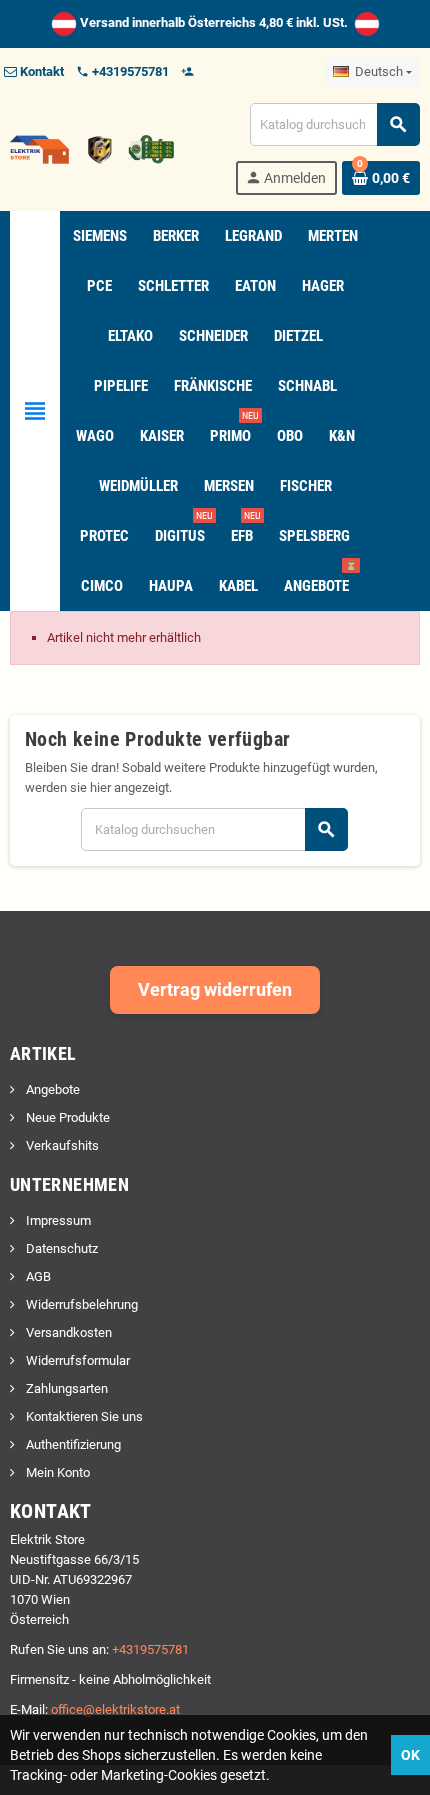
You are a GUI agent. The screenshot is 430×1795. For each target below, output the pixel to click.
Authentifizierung (72, 1444)
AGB (37, 1276)
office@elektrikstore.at (115, 1709)
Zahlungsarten (65, 1388)
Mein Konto (56, 1472)
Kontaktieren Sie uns (83, 1416)
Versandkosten (67, 1332)
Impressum (57, 1220)
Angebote (51, 1089)
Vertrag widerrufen (215, 989)
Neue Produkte (66, 1117)
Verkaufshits (61, 1145)
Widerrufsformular (76, 1360)
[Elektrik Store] (92, 147)
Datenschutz (60, 1248)
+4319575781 (150, 1649)
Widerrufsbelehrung (80, 1304)
